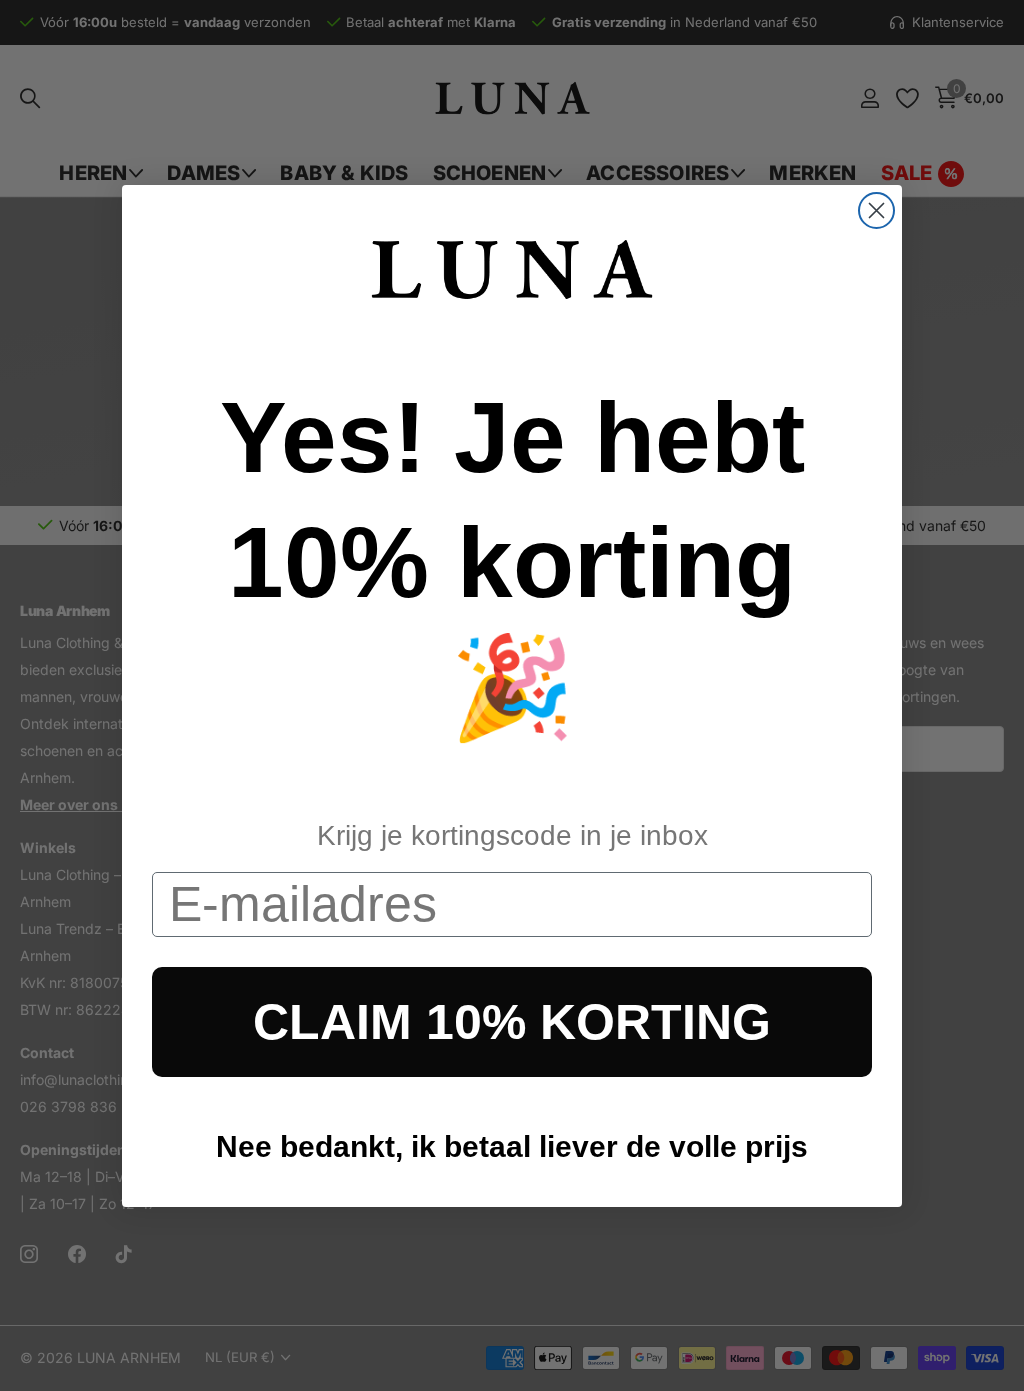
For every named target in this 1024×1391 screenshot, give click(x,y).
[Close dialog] (876, 210)
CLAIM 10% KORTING (512, 1022)
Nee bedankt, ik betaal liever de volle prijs (512, 1146)
